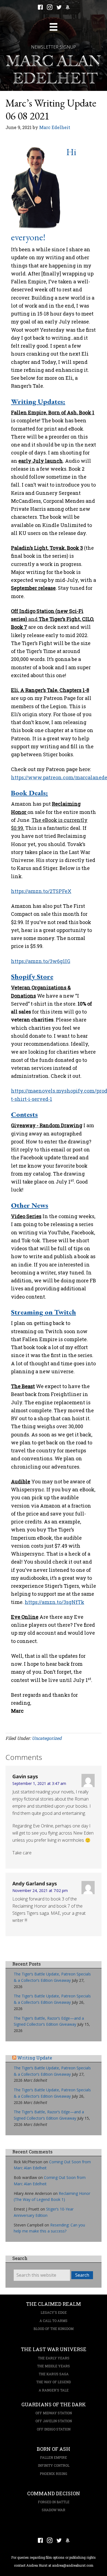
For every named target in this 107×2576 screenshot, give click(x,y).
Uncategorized (47, 1738)
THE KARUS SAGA (54, 2374)
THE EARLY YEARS (54, 2358)
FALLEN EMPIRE (54, 2457)
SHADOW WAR (54, 2510)
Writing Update (35, 2058)
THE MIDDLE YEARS (54, 2366)
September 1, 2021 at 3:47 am (39, 1783)
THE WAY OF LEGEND (54, 2382)
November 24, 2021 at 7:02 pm (40, 1890)
